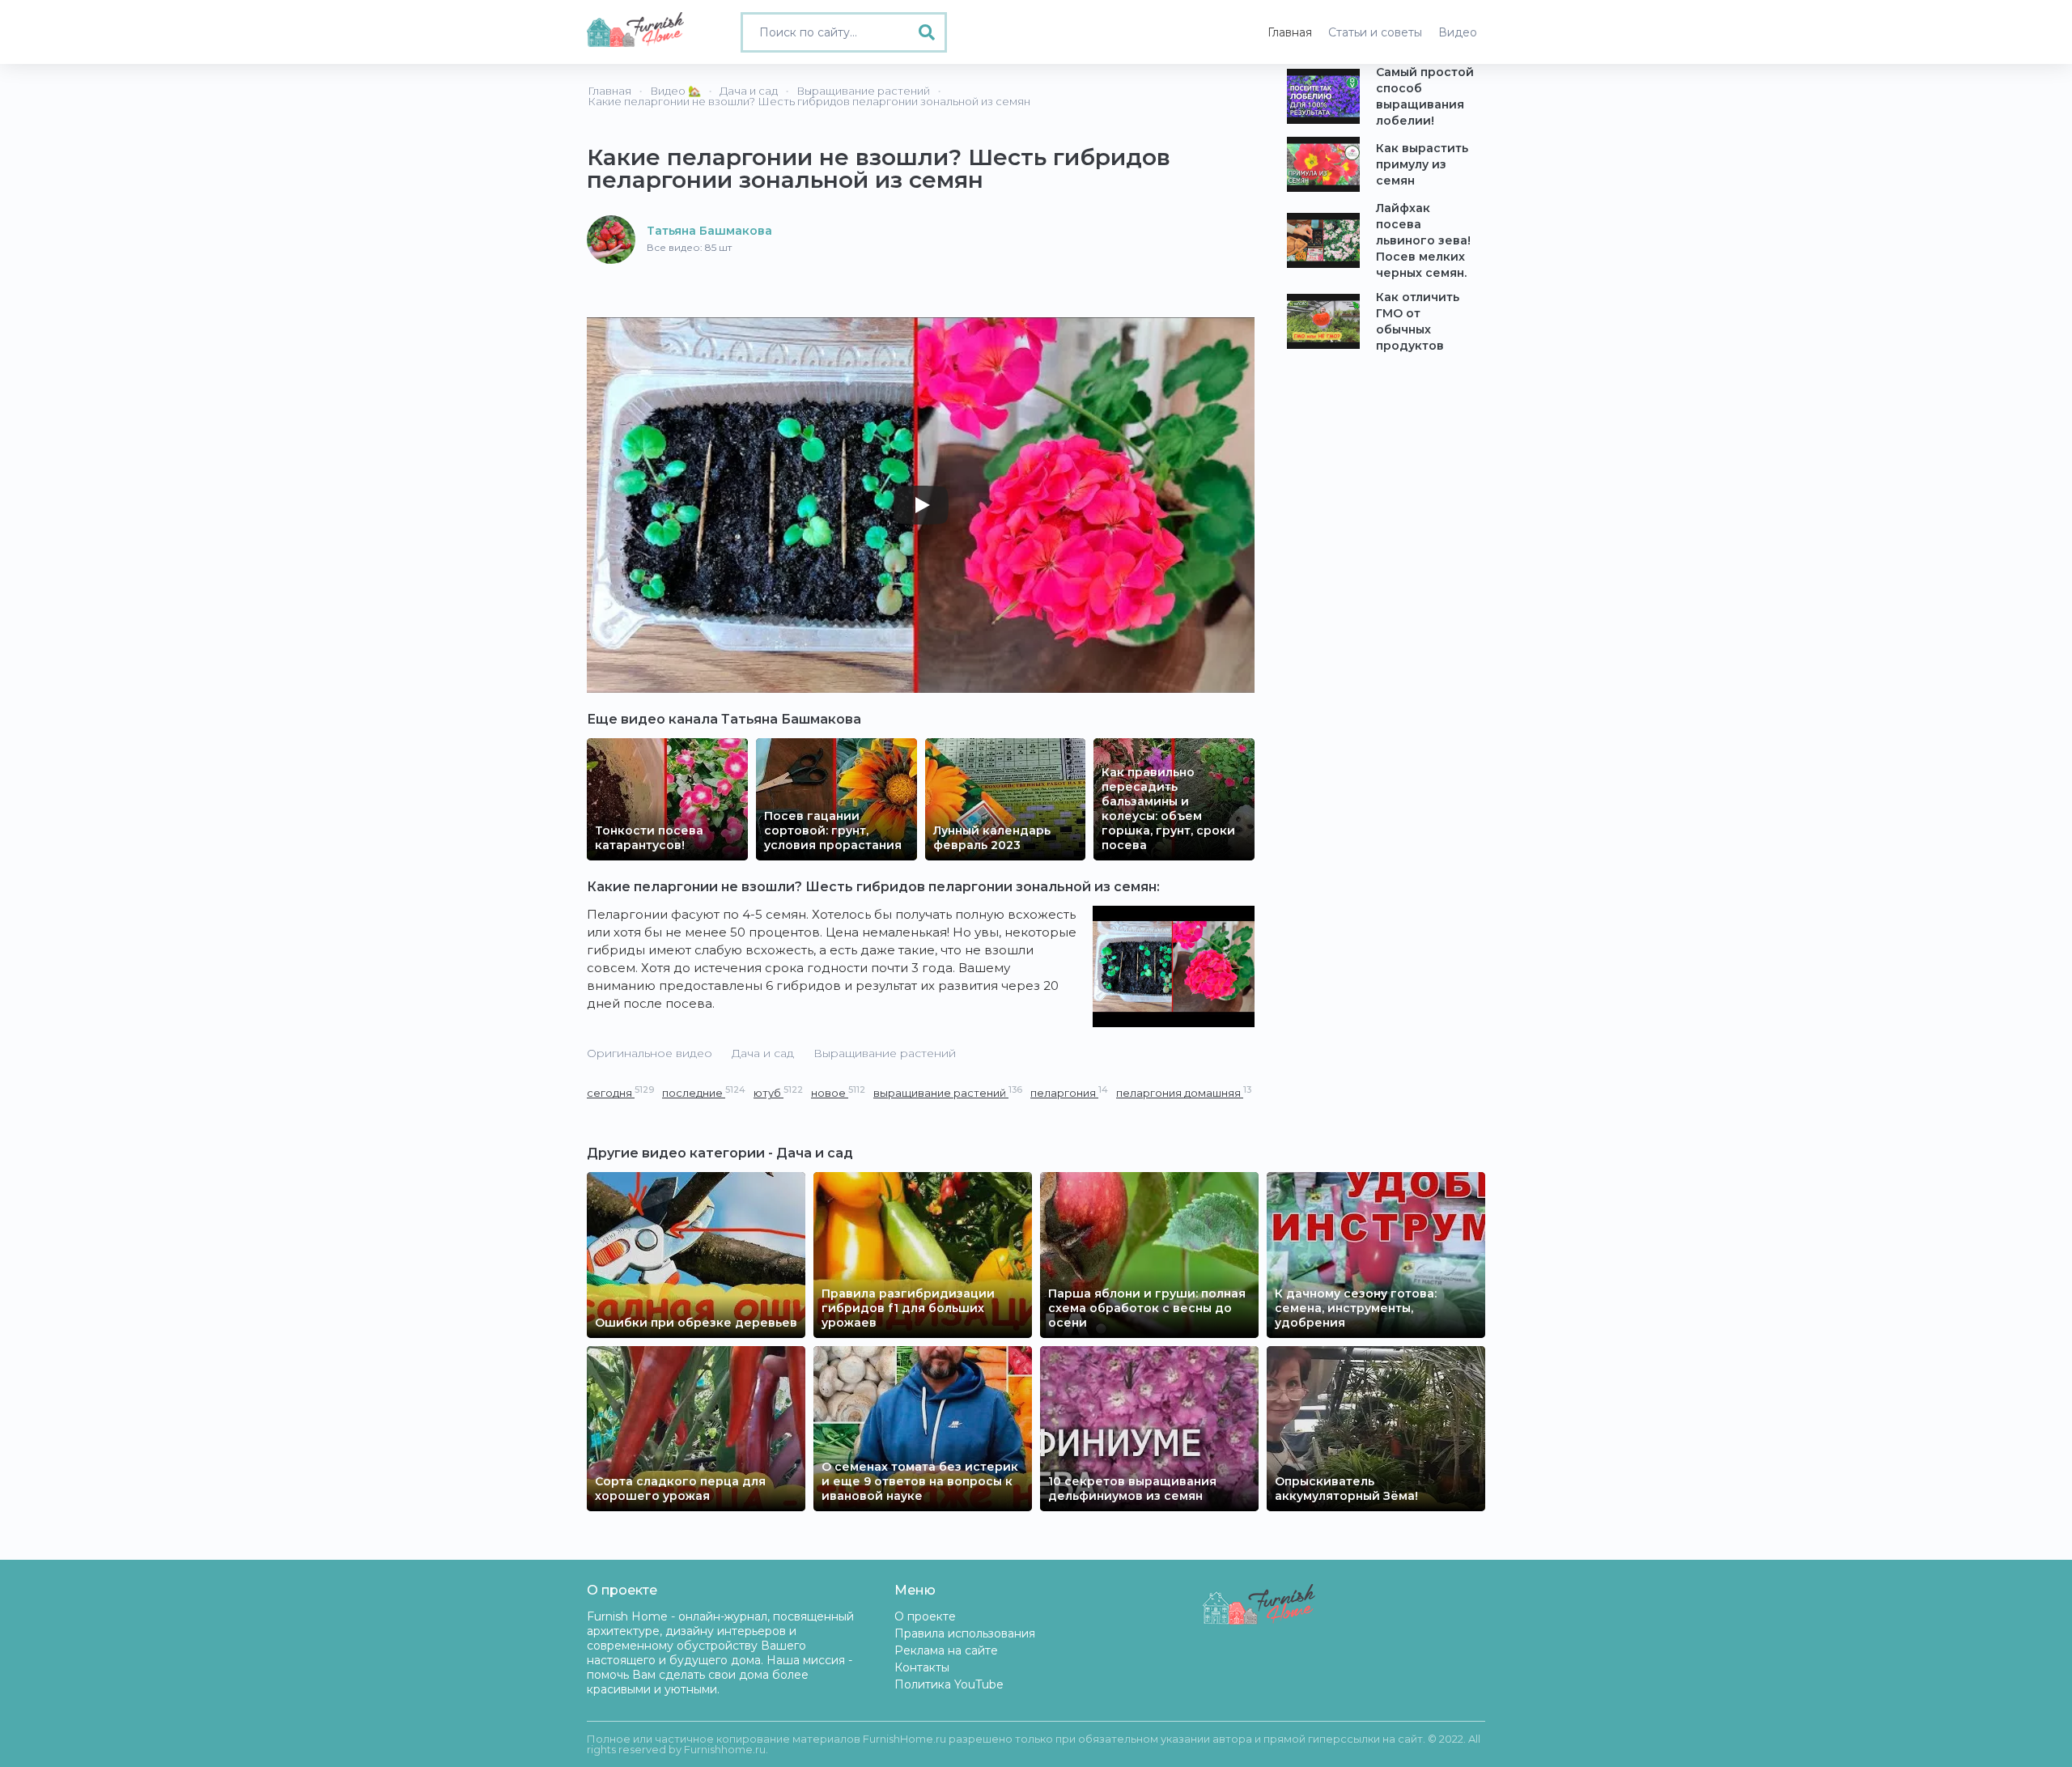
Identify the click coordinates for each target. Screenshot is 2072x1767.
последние (704, 1092)
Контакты (922, 1667)
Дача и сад (763, 1053)
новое (838, 1092)
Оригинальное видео (650, 1053)
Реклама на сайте (946, 1650)
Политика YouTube (949, 1684)
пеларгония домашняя (1184, 1092)
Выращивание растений (885, 1053)
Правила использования (965, 1633)
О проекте (925, 1616)
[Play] (921, 505)
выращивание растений (948, 1092)
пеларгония (1069, 1092)
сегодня (620, 1092)
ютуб (778, 1092)
